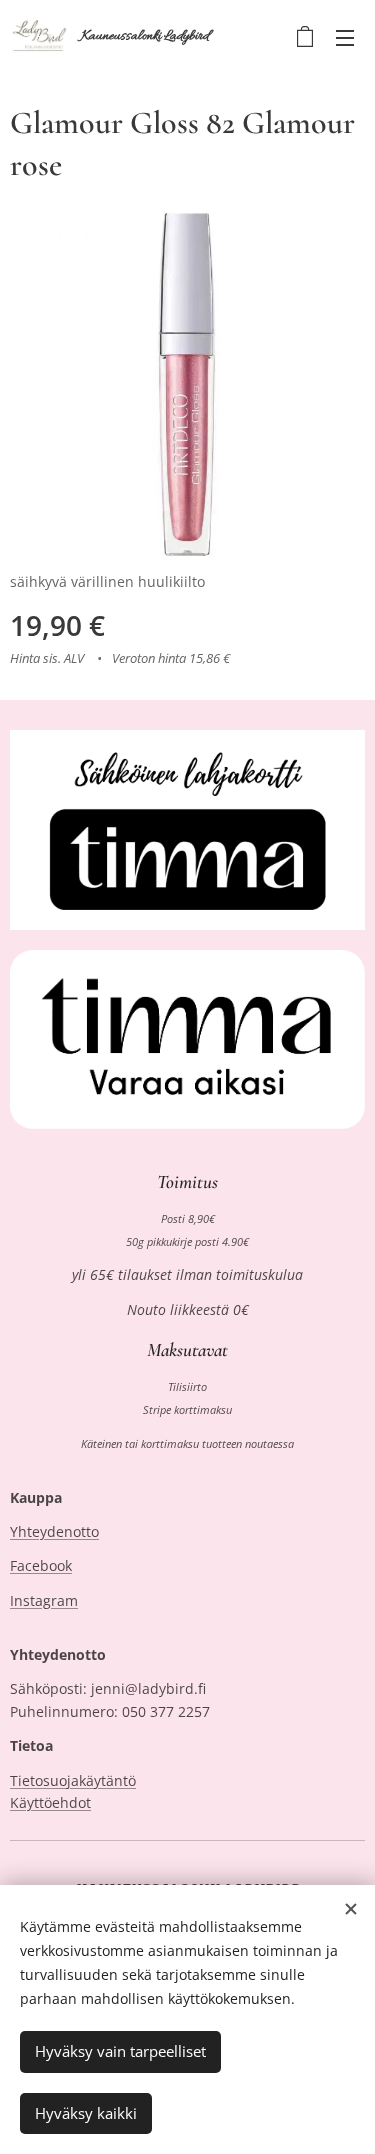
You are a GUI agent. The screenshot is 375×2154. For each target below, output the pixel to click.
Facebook (41, 1565)
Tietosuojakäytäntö (73, 1780)
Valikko (345, 37)
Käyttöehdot (50, 1802)
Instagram (44, 1600)
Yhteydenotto (54, 1531)
